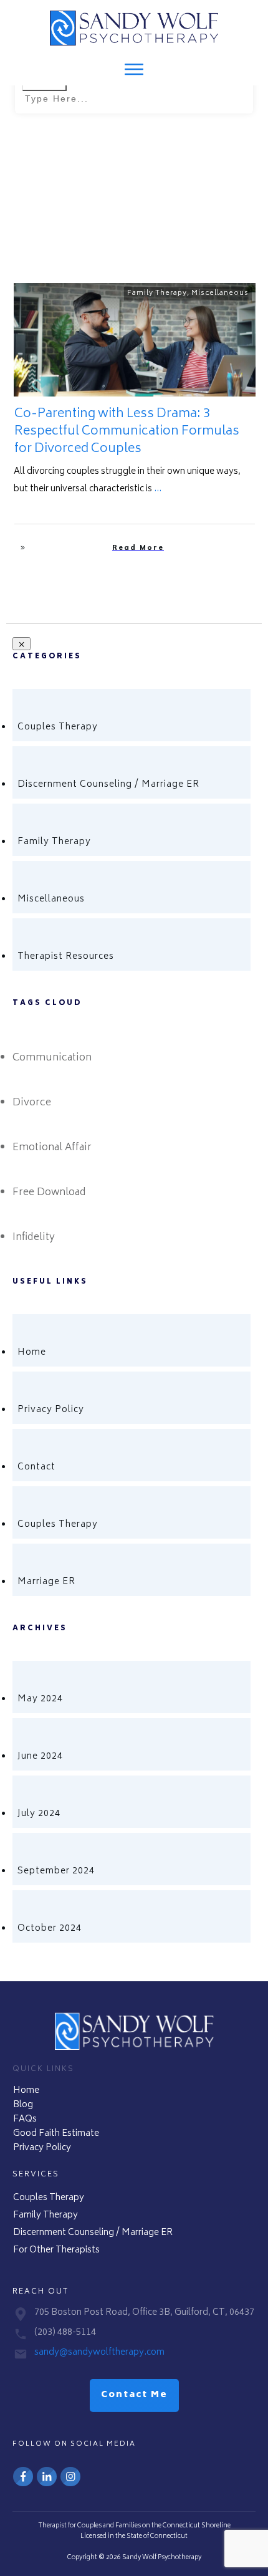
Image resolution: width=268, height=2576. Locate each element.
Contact (36, 1467)
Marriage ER (46, 1582)
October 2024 (50, 1929)
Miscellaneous (220, 293)
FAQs (25, 2119)
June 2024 (40, 1757)
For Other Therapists (56, 2250)
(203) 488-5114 (65, 2333)
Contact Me (134, 2395)
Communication (52, 1058)
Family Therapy (157, 293)
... (158, 489)
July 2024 (39, 1814)
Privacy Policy (51, 1410)
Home (32, 1353)
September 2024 (56, 1871)
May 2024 (40, 1699)
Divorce (32, 1103)
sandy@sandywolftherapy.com (99, 2353)
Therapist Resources (66, 957)
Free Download (49, 1193)
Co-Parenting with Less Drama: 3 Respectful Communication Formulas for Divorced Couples (127, 432)
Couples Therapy (58, 727)
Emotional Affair (52, 1148)
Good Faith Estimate (56, 2134)
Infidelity (34, 1238)
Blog (23, 2105)
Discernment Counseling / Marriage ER (108, 785)
